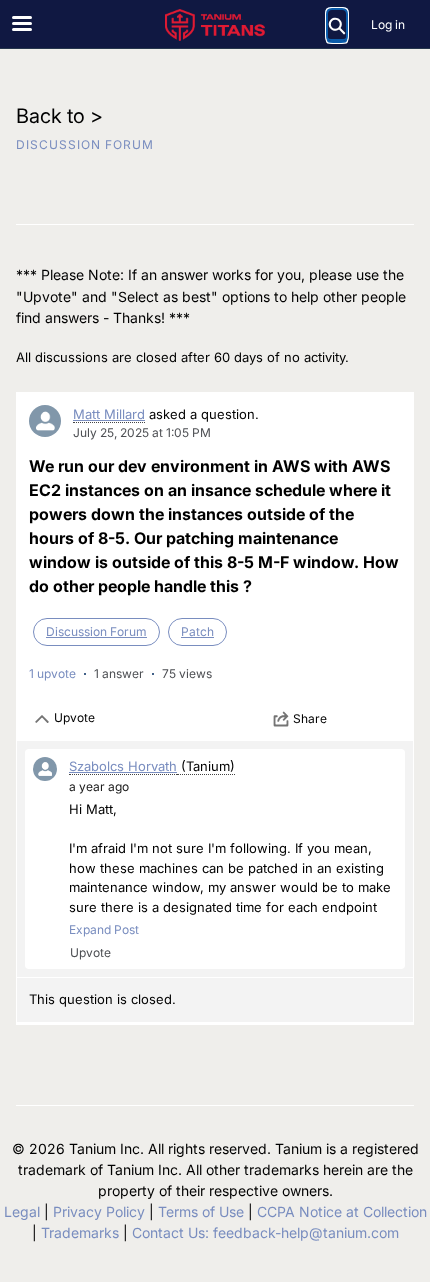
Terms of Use (201, 1211)
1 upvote (52, 673)
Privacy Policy (99, 1211)
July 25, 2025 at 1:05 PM (142, 432)
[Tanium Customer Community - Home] (215, 25)
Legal (22, 1211)
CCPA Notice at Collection (342, 1211)
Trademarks (80, 1232)
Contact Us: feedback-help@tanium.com (265, 1232)
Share (310, 718)
